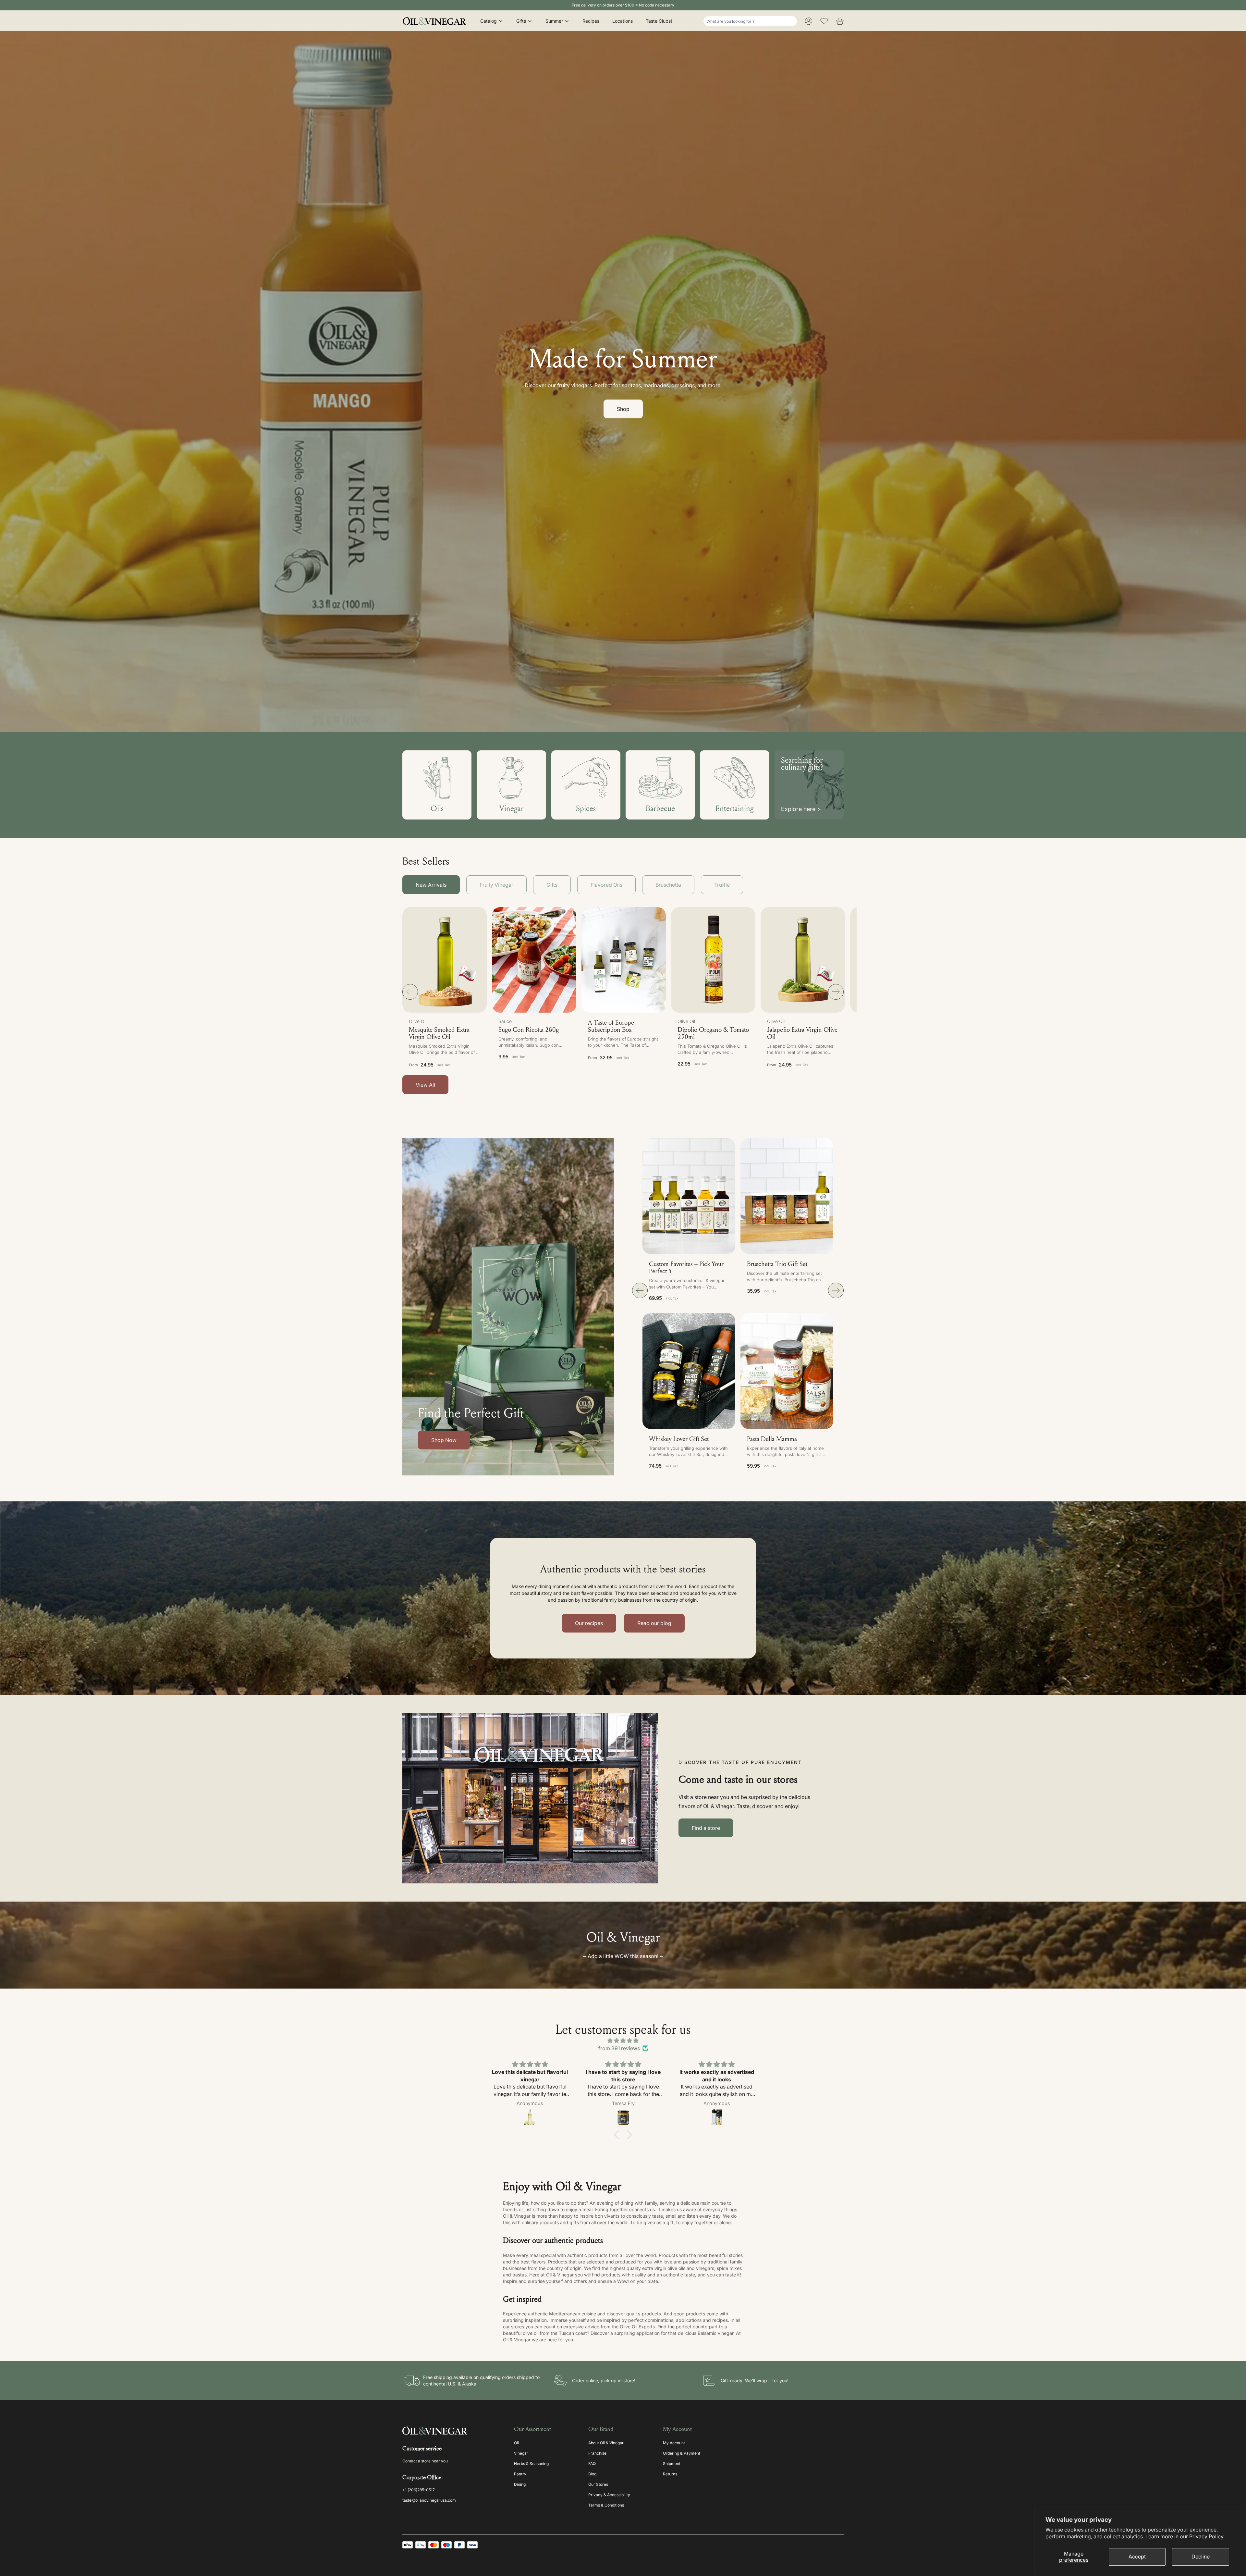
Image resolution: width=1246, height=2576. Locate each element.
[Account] (809, 21)
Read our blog (654, 1623)
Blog (592, 2474)
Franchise (597, 2453)
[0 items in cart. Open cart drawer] (840, 21)
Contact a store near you (425, 2461)
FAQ (592, 2464)
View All (425, 1085)
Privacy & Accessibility (609, 2495)
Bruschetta (668, 885)
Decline (1201, 2557)
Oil (516, 2443)
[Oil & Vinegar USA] (436, 21)
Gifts (521, 21)
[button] (534, 991)
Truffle (722, 885)
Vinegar (521, 2453)
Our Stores (598, 2484)
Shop (623, 409)
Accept (1137, 2557)
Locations (623, 21)
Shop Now (444, 1440)
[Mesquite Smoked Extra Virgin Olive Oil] (445, 960)
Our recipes (589, 1623)
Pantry (520, 2474)
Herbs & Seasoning (531, 2464)
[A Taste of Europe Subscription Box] (624, 960)
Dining (520, 2484)
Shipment (672, 2464)
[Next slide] (836, 992)
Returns (670, 2474)
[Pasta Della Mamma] (787, 1371)
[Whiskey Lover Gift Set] (689, 1371)
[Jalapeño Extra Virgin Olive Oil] (803, 960)
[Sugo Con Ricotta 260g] (534, 960)
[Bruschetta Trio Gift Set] (787, 1196)
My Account (674, 2443)
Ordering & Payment (682, 2453)
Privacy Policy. (1207, 2536)
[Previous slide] (410, 992)
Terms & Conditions (606, 2505)
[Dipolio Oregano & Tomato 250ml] (713, 960)
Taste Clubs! (659, 21)
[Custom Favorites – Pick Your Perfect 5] (689, 1196)
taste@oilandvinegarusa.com (429, 2500)
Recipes (591, 21)
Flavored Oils (606, 885)
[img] (623, 2040)
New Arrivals (431, 885)
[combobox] (750, 21)
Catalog (489, 21)
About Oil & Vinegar (606, 2443)
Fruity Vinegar (496, 885)
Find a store (706, 1828)
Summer (554, 21)
